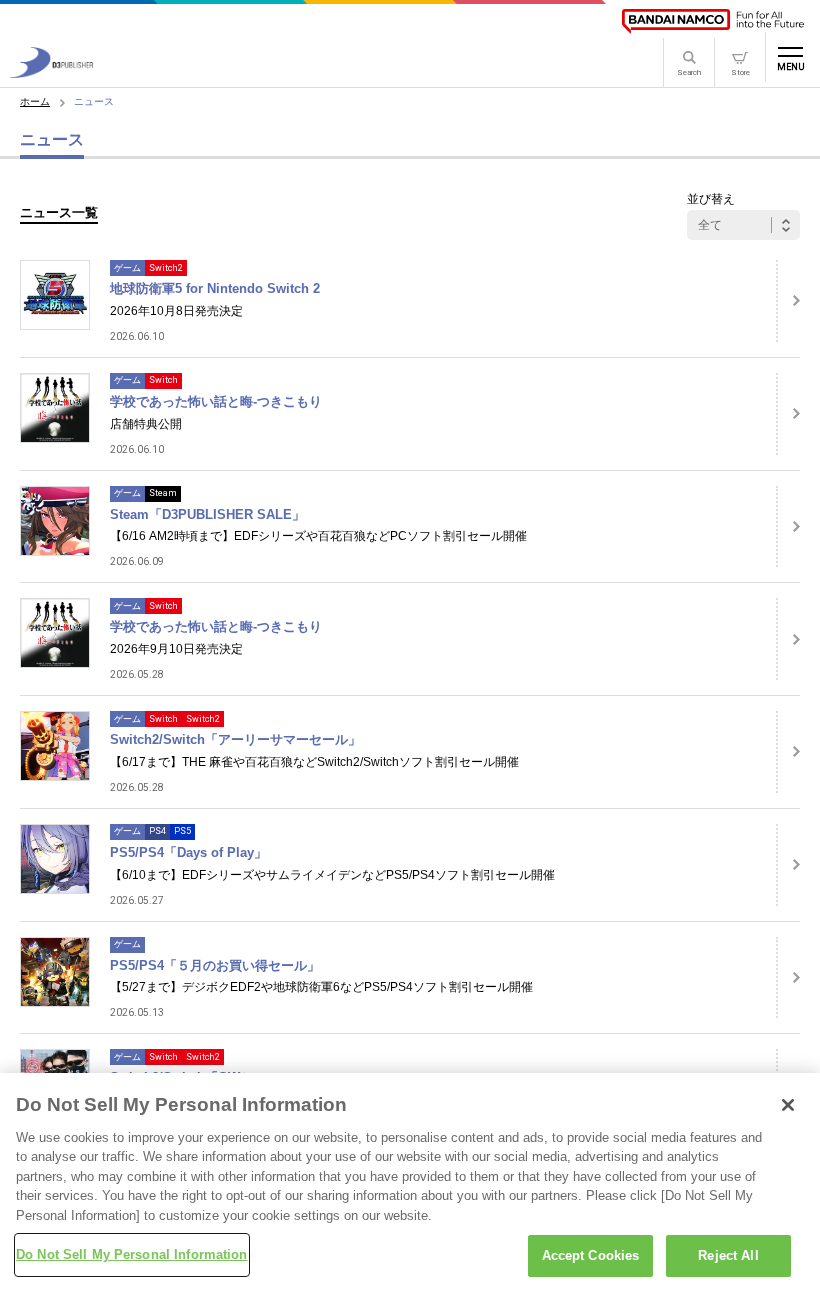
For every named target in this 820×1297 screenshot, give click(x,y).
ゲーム (127, 268)
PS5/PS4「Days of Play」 (188, 852)
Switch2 (166, 268)
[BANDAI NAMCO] (713, 21)
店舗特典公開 (146, 424)
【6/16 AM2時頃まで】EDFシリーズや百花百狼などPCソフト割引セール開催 (318, 536)
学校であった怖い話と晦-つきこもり (216, 401)
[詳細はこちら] (788, 301)
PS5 (182, 831)
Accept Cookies (591, 1255)
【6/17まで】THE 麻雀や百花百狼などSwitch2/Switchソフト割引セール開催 (314, 762)
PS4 (157, 831)
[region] (410, 1185)
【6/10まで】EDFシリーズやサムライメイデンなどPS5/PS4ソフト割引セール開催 (332, 875)
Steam (163, 493)
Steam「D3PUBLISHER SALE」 (207, 514)
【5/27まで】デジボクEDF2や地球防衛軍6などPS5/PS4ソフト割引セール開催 (321, 987)
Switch (163, 380)
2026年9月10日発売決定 (176, 649)
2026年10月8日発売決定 (176, 311)
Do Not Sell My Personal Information (132, 1254)
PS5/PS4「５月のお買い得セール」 (215, 965)
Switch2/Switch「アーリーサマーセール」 (235, 739)
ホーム (35, 101)
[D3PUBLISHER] (51, 72)
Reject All (728, 1255)
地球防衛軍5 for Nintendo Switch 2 (215, 288)
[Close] (788, 1105)
